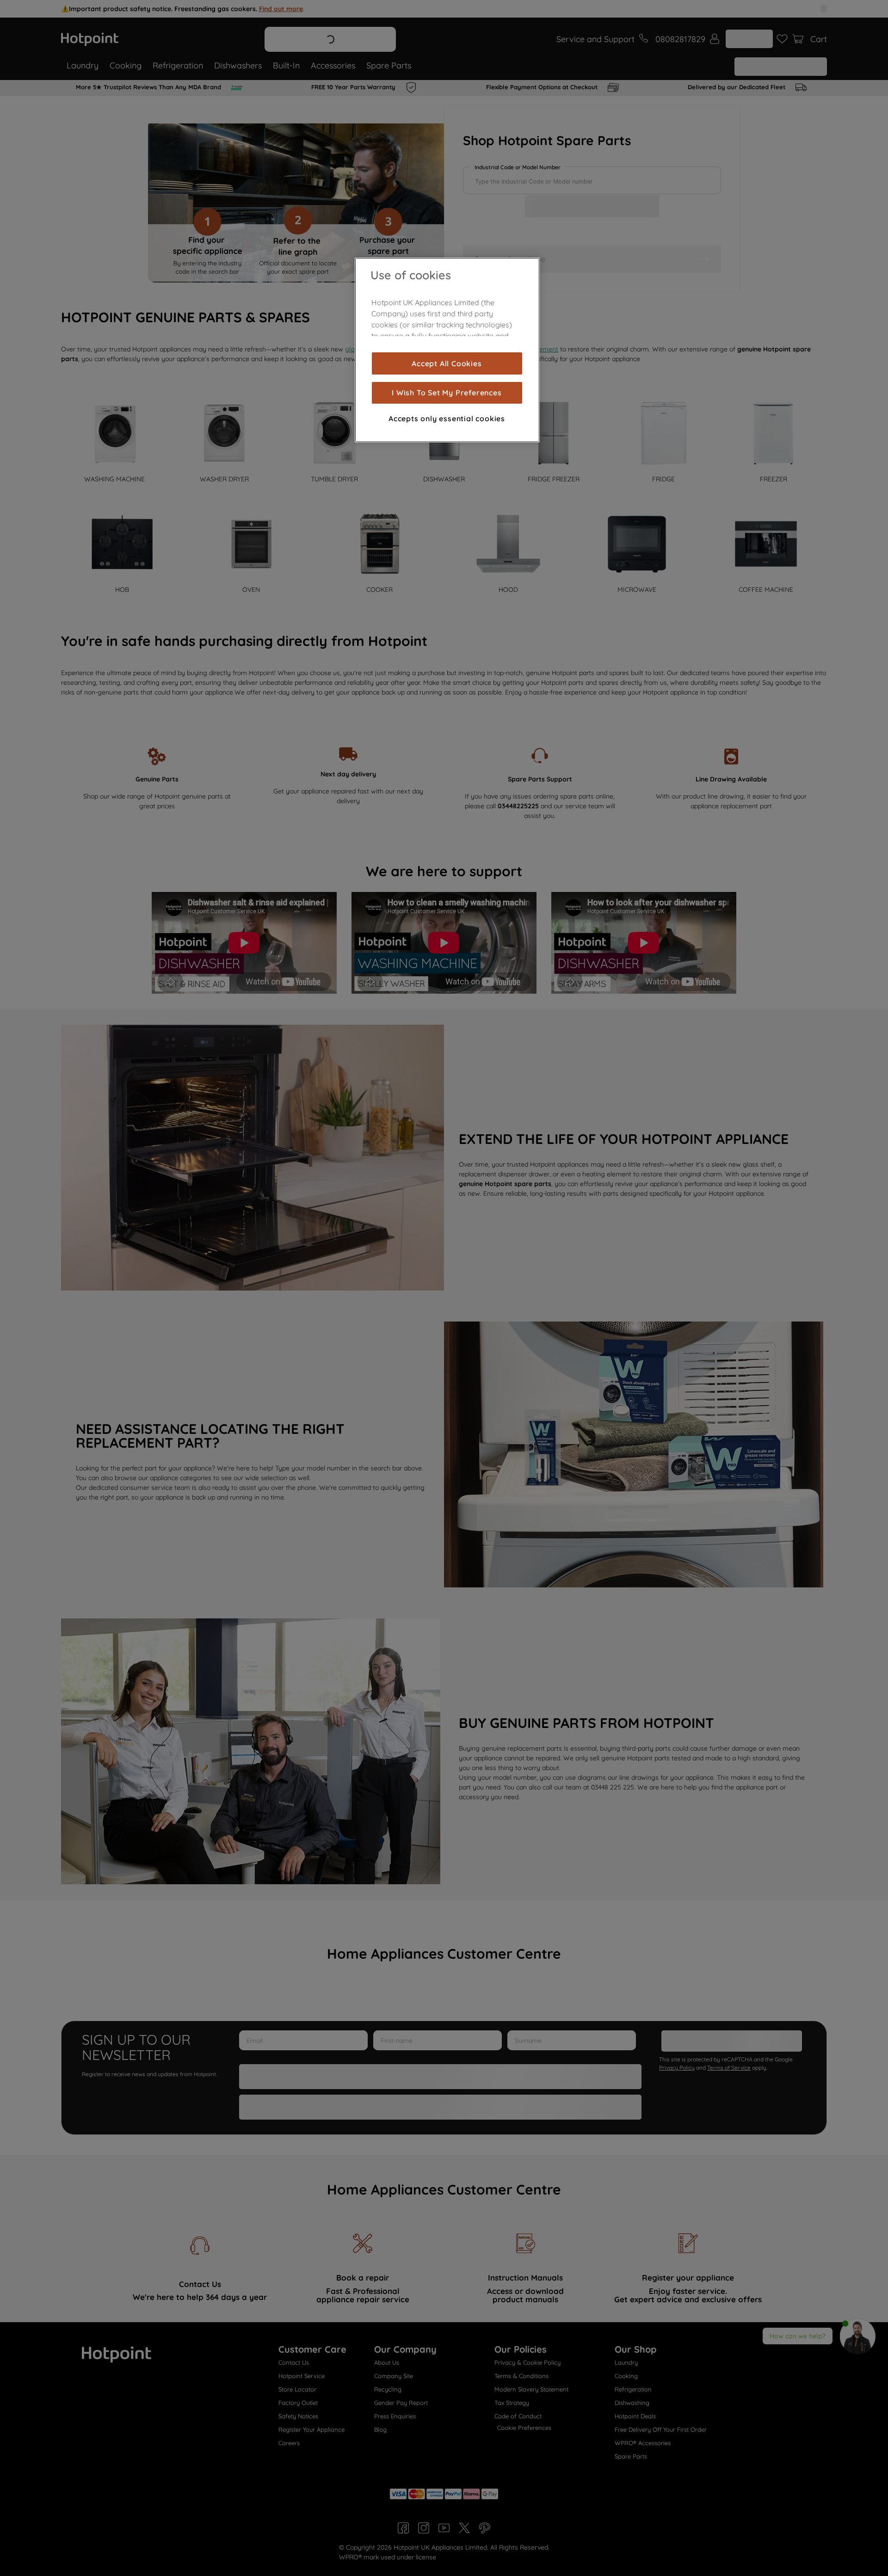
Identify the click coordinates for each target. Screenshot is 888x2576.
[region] (447, 350)
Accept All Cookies (447, 363)
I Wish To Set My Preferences (447, 393)
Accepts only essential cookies (447, 418)
